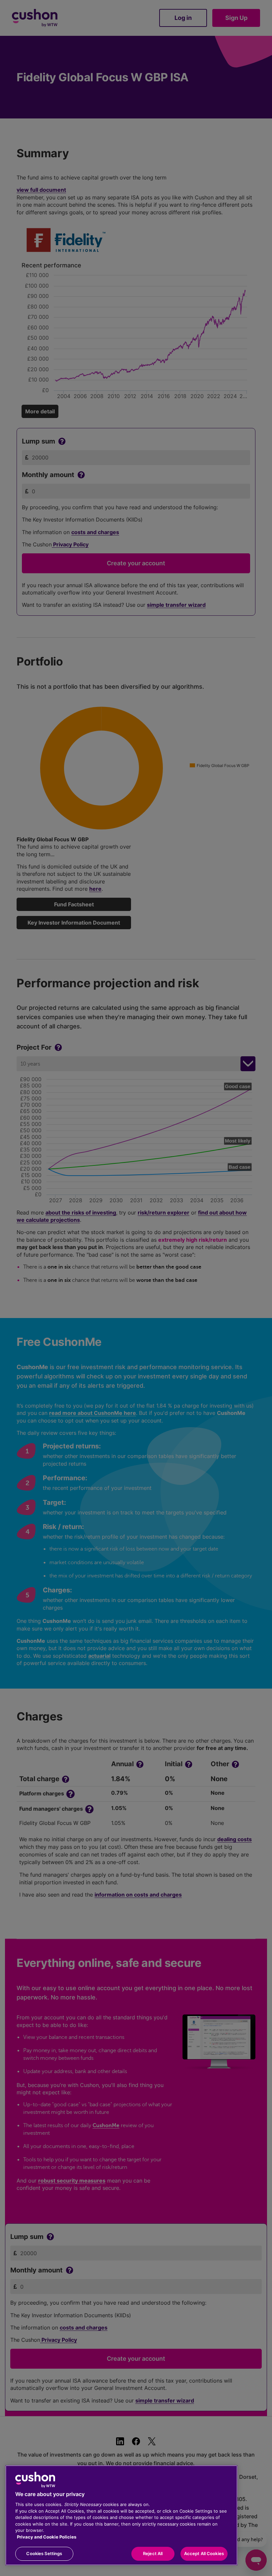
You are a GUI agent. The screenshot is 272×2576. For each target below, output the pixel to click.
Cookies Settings (44, 2553)
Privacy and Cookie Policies (47, 2537)
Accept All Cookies (204, 2553)
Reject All (153, 2553)
